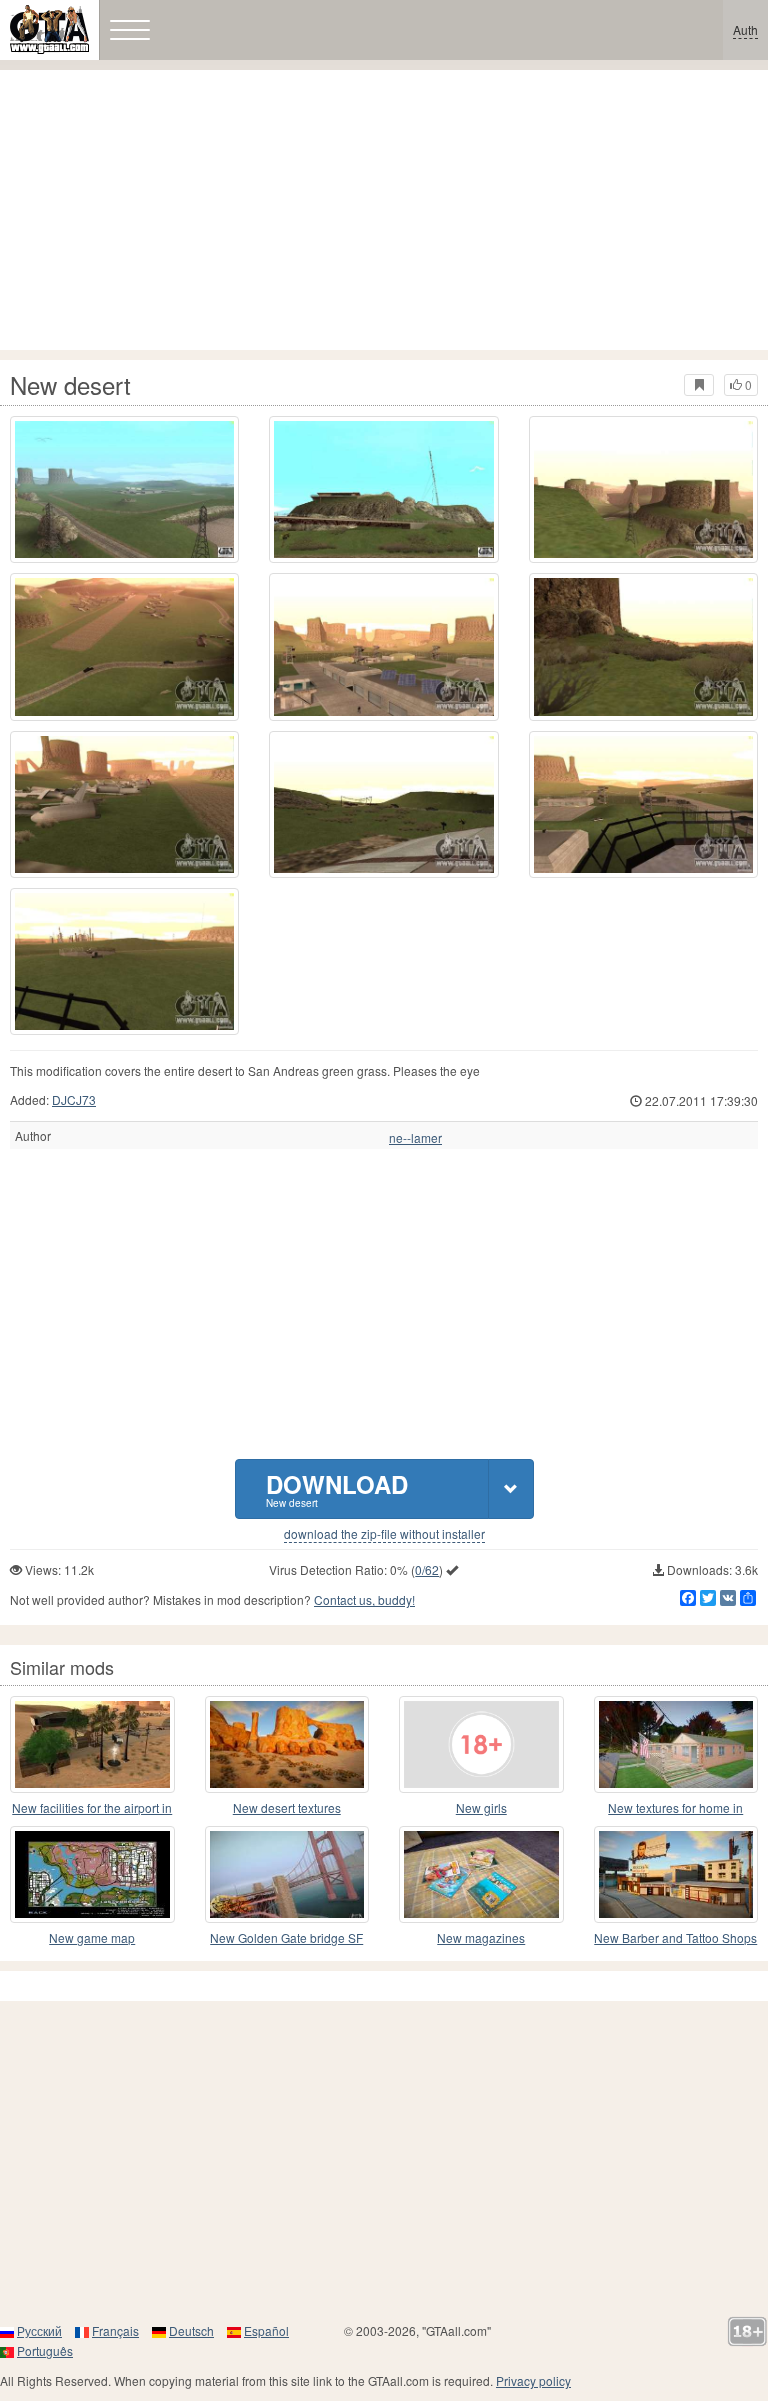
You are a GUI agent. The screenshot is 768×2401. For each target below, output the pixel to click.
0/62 (427, 1569)
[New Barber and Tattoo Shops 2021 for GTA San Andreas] (676, 1874)
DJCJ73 (74, 1099)
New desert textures (287, 1807)
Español (266, 2330)
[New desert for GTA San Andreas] (124, 489)
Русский (39, 2330)
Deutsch (191, 2330)
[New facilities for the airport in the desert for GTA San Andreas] (92, 1744)
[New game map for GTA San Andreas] (92, 1874)
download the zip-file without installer (384, 1534)
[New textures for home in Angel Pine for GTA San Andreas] (676, 1744)
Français (115, 2330)
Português (45, 2350)
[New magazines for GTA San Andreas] (481, 1874)
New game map (92, 1937)
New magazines (481, 1937)
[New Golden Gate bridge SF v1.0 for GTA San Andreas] (287, 1874)
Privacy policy (533, 2380)
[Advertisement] (384, 210)
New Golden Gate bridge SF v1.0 (286, 1938)
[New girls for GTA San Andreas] (481, 1744)
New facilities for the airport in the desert (92, 1808)
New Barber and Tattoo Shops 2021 (675, 1938)
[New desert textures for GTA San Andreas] (287, 1744)
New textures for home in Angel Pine (675, 1808)
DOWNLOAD (337, 1488)
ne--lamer (415, 1138)
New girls (481, 1807)
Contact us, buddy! (364, 1599)
